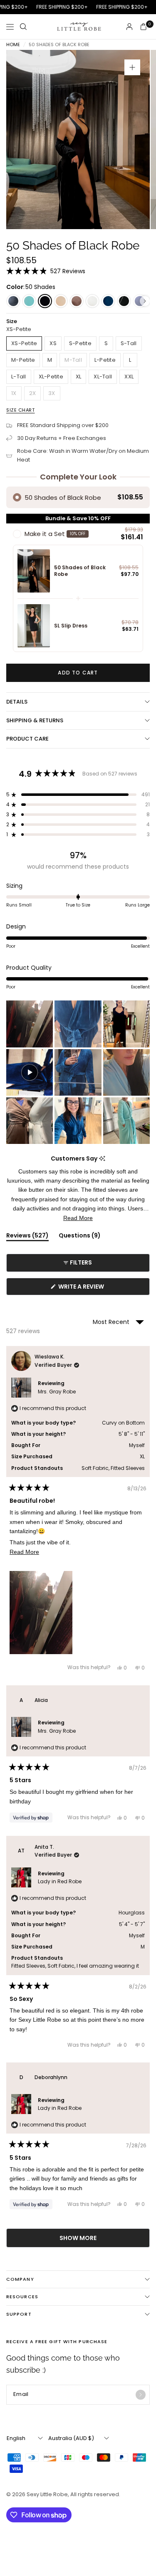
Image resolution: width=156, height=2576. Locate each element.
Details (17, 702)
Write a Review (83, 1289)
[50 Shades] (45, 301)
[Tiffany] (29, 301)
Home (13, 45)
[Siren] (108, 301)
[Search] (23, 27)
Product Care (27, 739)
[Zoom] (132, 67)
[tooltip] (102, 1159)
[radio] (78, 497)
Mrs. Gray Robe (57, 1392)
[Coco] (124, 301)
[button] (46, 271)
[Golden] (61, 301)
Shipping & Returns (35, 720)
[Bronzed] (77, 301)
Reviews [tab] (27, 1237)
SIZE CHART (21, 410)
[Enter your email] (141, 2395)
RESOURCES (22, 2297)
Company (20, 2279)
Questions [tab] (80, 1237)
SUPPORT (19, 2314)
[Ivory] (92, 301)
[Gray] (13, 301)
